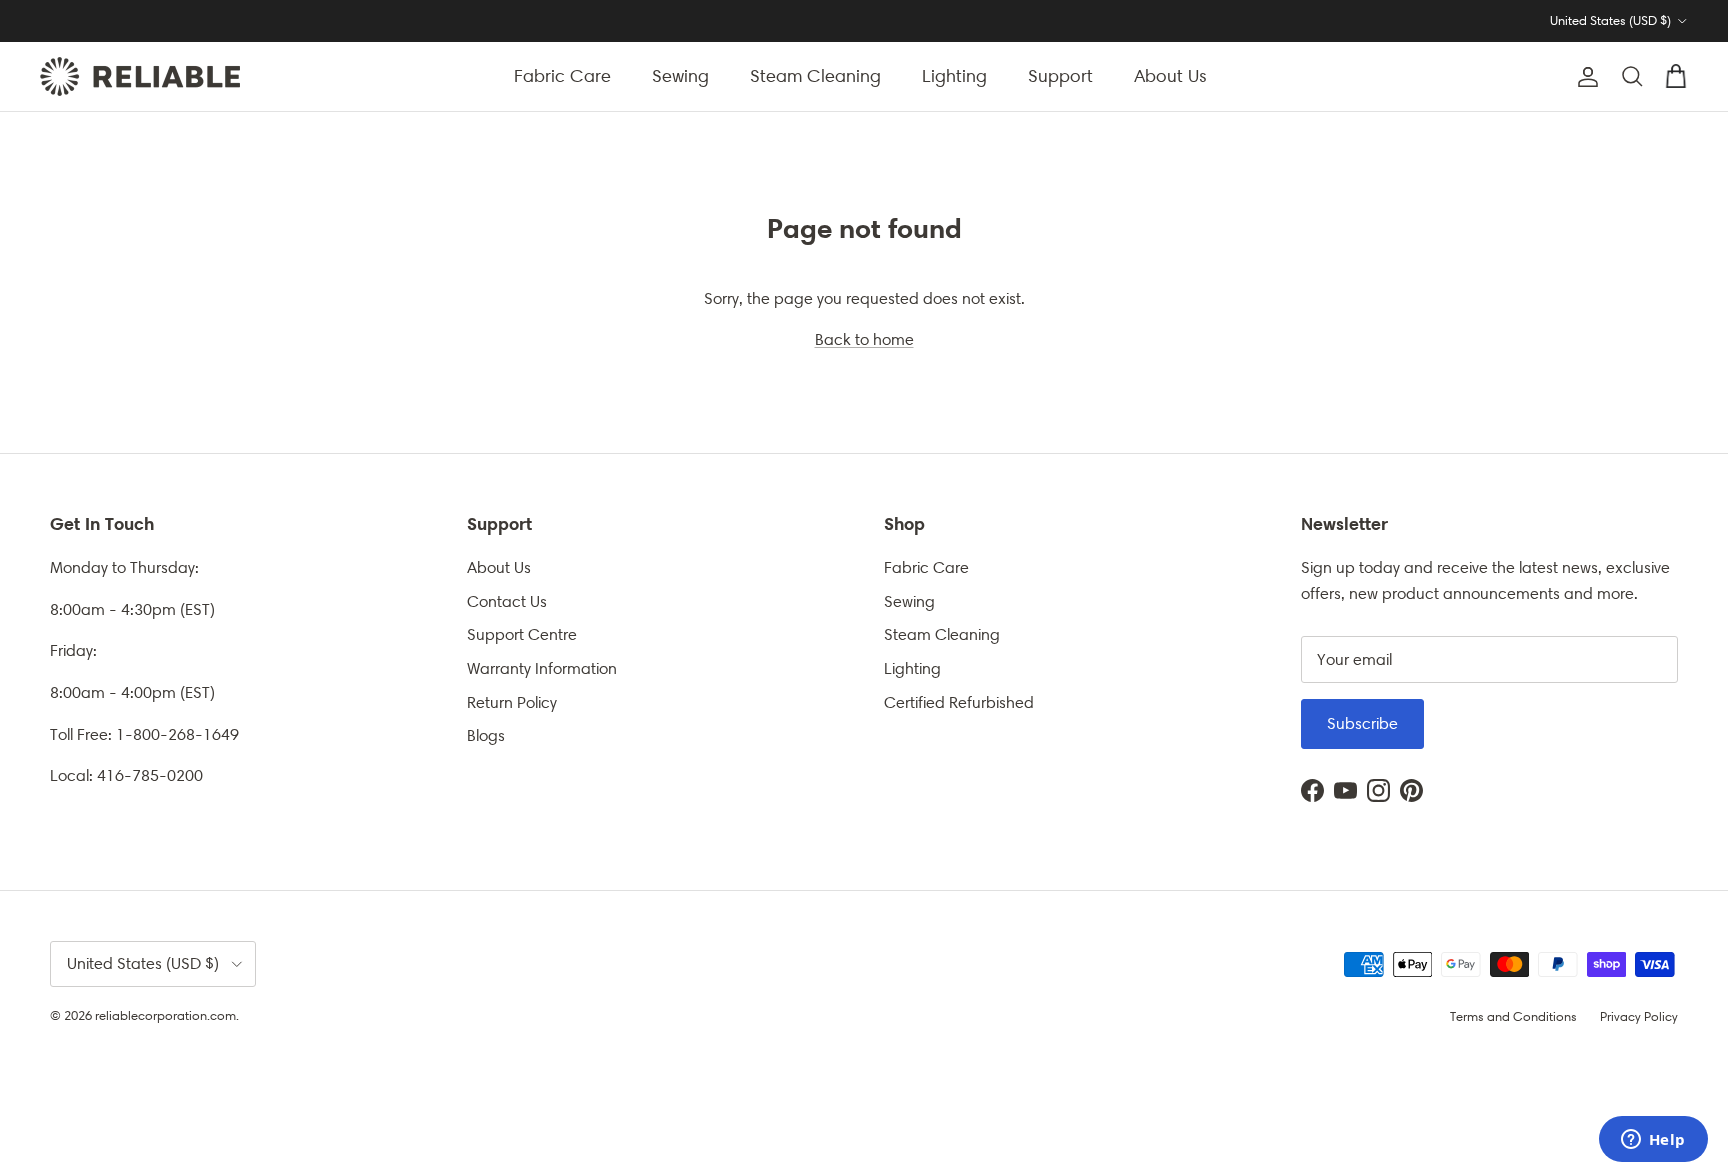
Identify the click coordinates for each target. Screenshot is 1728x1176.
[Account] (1584, 77)
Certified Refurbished (959, 702)
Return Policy (512, 702)
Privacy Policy (1639, 1016)
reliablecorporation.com (165, 1015)
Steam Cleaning (815, 76)
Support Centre (522, 634)
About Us (1170, 76)
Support (1060, 76)
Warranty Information (542, 668)
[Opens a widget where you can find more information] (1653, 1141)
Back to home (864, 339)
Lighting (954, 76)
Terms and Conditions (1513, 1016)
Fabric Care (562, 76)
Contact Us (507, 601)
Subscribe (1362, 723)
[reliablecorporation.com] (140, 76)
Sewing (680, 76)
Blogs (486, 735)
